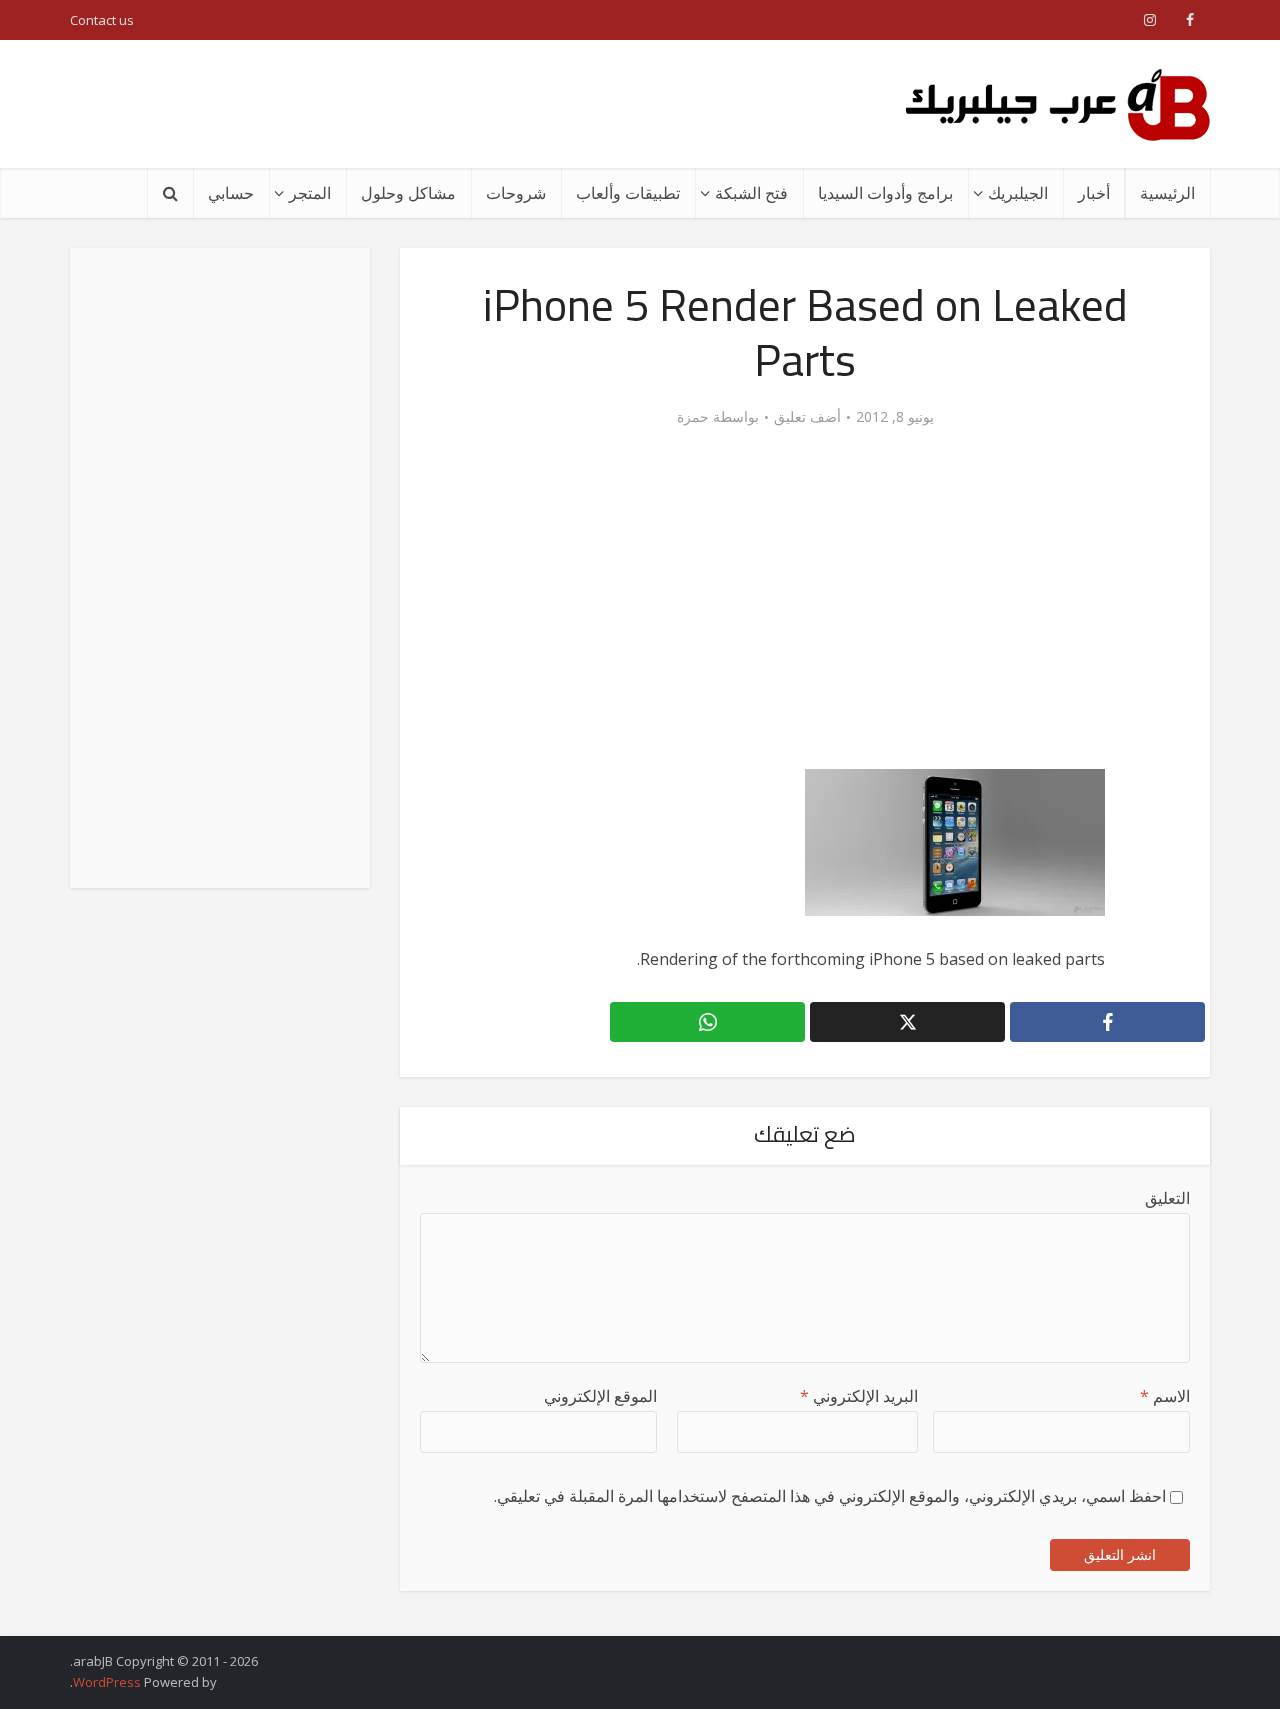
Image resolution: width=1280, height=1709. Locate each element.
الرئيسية (1167, 193)
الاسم (1165, 1396)
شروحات (516, 193)
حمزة (693, 417)
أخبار (1094, 193)
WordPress (107, 1682)
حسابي (231, 193)
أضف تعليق (807, 417)
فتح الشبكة (751, 193)
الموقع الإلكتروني (600, 1396)
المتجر (310, 193)
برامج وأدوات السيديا (885, 193)
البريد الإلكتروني (859, 1396)
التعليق (1167, 1198)
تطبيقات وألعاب (628, 193)
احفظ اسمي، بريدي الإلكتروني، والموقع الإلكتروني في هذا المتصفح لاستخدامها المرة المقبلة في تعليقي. (830, 1496)
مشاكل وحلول (408, 193)
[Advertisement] (434, 104)
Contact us (102, 20)
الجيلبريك (1018, 193)
